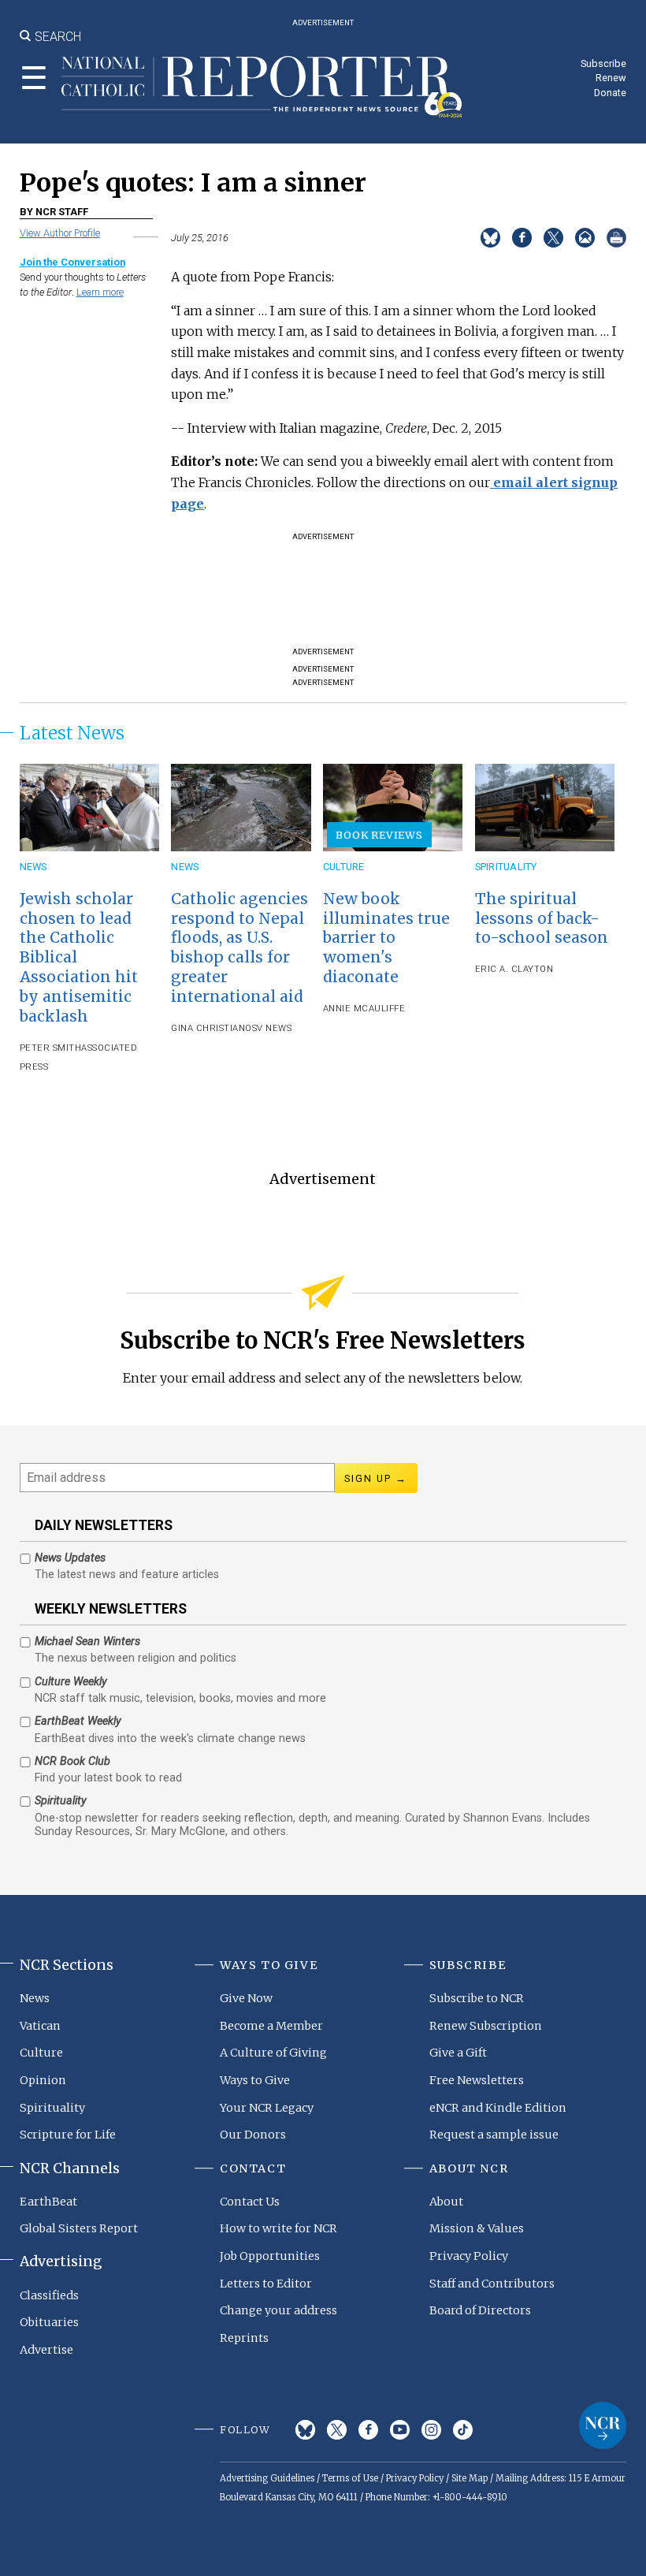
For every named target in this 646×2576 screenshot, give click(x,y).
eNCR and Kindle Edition (498, 2108)
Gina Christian (208, 1028)
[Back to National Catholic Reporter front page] (262, 87)
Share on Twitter (553, 238)
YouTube (400, 2430)
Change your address (278, 2310)
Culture (344, 867)
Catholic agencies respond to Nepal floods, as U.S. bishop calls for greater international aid (239, 948)
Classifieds (49, 2295)
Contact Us (250, 2202)
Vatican (40, 2026)
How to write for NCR (278, 2228)
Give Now (246, 1998)
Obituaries (49, 2322)
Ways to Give (255, 2080)
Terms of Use (350, 2478)
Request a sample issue (494, 2135)
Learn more (100, 292)
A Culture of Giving (273, 2053)
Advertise (46, 2350)
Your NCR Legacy (267, 2108)
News (33, 867)
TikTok (463, 2430)
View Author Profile (60, 233)
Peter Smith (51, 1048)
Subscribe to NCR (477, 1998)
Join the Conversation (72, 262)
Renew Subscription (486, 2026)
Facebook (368, 2430)
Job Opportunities (270, 2256)
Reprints (244, 2338)
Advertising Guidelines (267, 2478)
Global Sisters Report (79, 2228)
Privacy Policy (469, 2256)
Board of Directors (480, 2310)
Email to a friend (585, 238)
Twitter (337, 2430)
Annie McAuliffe (364, 1009)
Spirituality (506, 867)
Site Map (470, 2478)
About (446, 2202)
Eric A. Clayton (514, 969)
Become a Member (271, 2026)
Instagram (431, 2430)
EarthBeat (48, 2202)
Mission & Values (477, 2228)
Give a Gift (458, 2053)
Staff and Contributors (492, 2284)
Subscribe (603, 63)
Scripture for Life (68, 2135)
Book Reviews (379, 835)
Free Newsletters (477, 2080)
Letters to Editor (266, 2284)
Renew (611, 78)
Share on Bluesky (490, 238)
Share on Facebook (522, 238)
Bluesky (305, 2430)
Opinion (43, 2080)
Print (616, 238)
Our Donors (253, 2135)
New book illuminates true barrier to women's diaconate (386, 938)
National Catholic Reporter (603, 2425)
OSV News (268, 1028)
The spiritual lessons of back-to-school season (542, 918)
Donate (610, 93)
